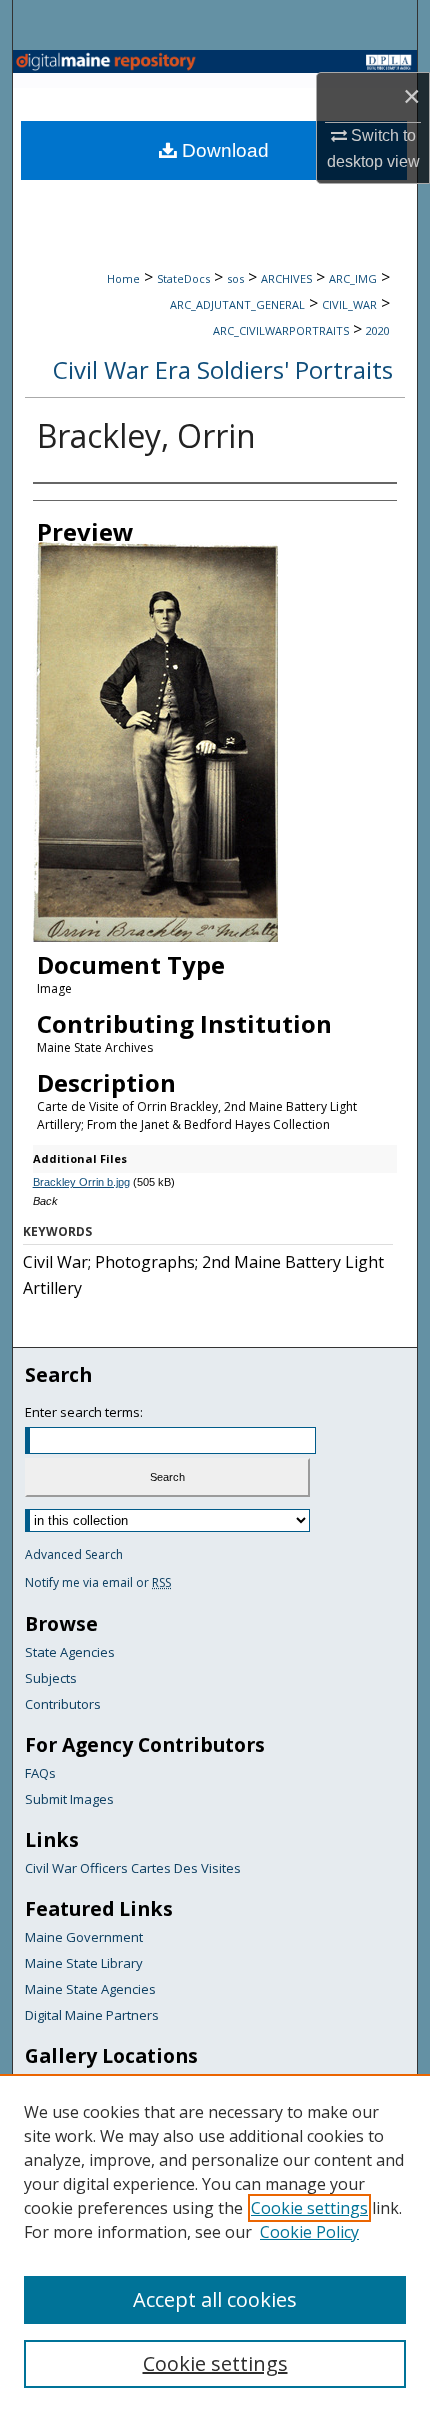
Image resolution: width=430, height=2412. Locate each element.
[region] (215, 2243)
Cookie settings (309, 2208)
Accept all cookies (215, 2299)
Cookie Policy (309, 2232)
